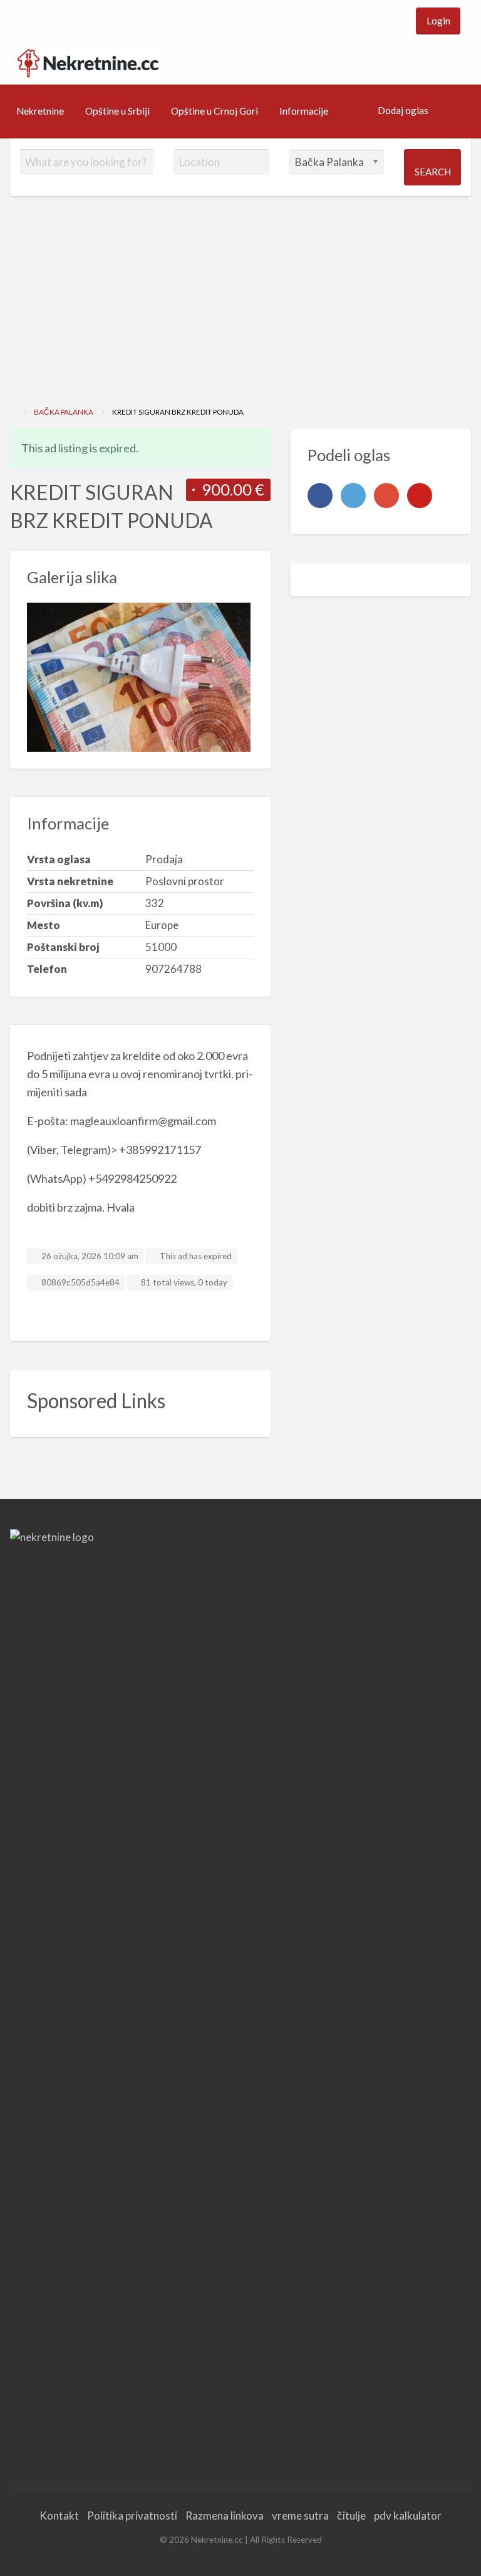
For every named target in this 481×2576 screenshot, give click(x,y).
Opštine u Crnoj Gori (215, 111)
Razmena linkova (225, 2516)
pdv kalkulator (408, 2516)
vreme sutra (300, 2516)
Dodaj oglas (403, 110)
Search (433, 172)
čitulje (351, 2516)
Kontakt (59, 2516)
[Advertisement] (240, 312)
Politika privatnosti (132, 2516)
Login (438, 21)
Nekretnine (40, 111)
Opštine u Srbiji (117, 111)
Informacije (304, 111)
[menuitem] (438, 21)
